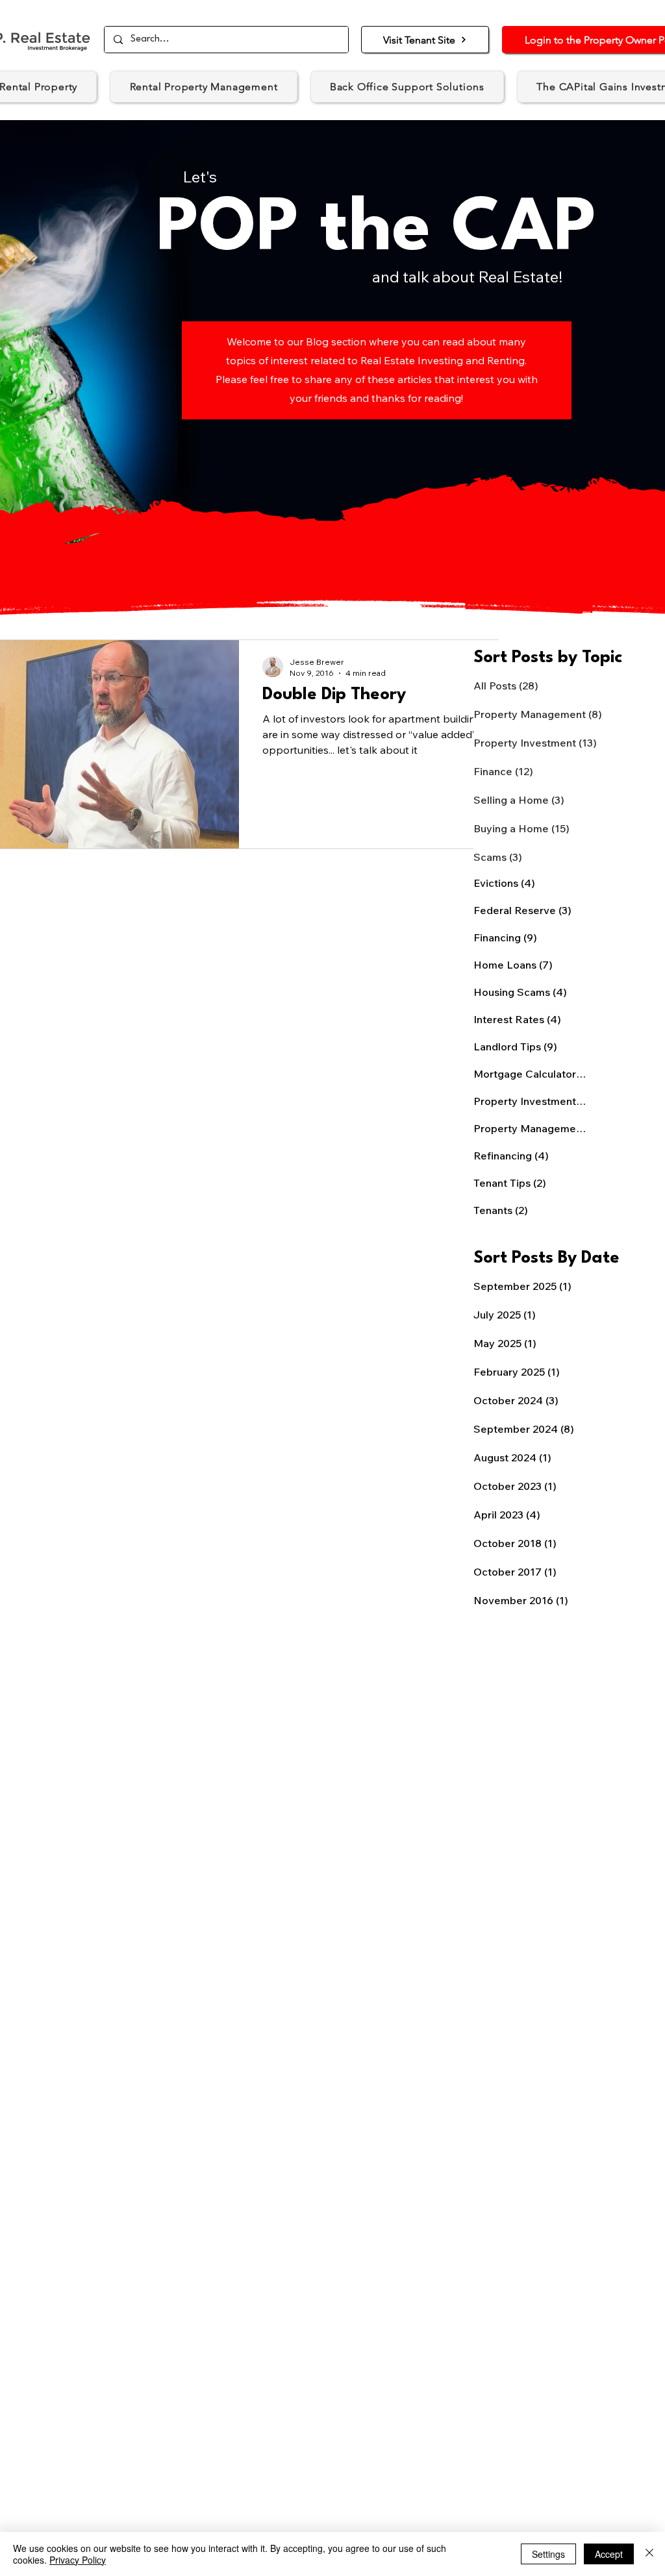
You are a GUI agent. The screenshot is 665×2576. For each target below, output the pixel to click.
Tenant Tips (510, 1183)
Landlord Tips (515, 1046)
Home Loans (513, 965)
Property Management (530, 1128)
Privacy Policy (78, 2560)
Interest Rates (517, 1019)
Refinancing (511, 1156)
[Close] (649, 2554)
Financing (505, 937)
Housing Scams (520, 992)
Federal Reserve (522, 910)
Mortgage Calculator (530, 1074)
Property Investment (530, 1101)
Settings (548, 2554)
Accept (609, 2554)
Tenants (501, 1210)
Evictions (504, 883)
